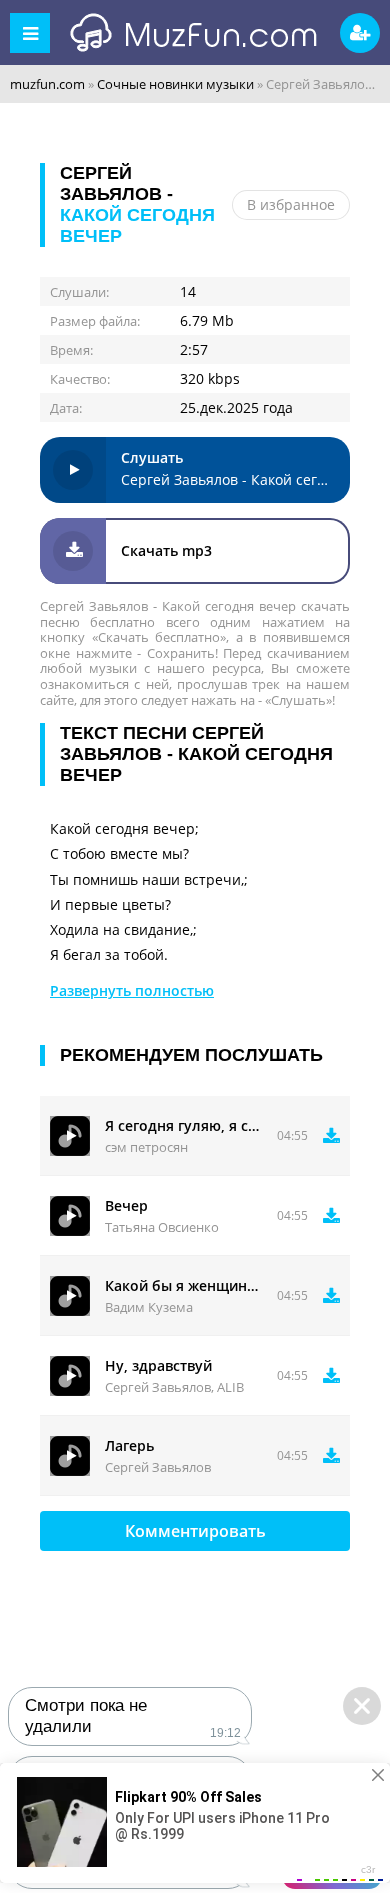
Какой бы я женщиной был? (183, 1285)
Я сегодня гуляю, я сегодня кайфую (183, 1125)
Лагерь (129, 1445)
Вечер (126, 1205)
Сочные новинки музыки (175, 84)
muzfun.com (47, 84)
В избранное (291, 204)
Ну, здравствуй (158, 1365)
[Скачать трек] (331, 1136)
